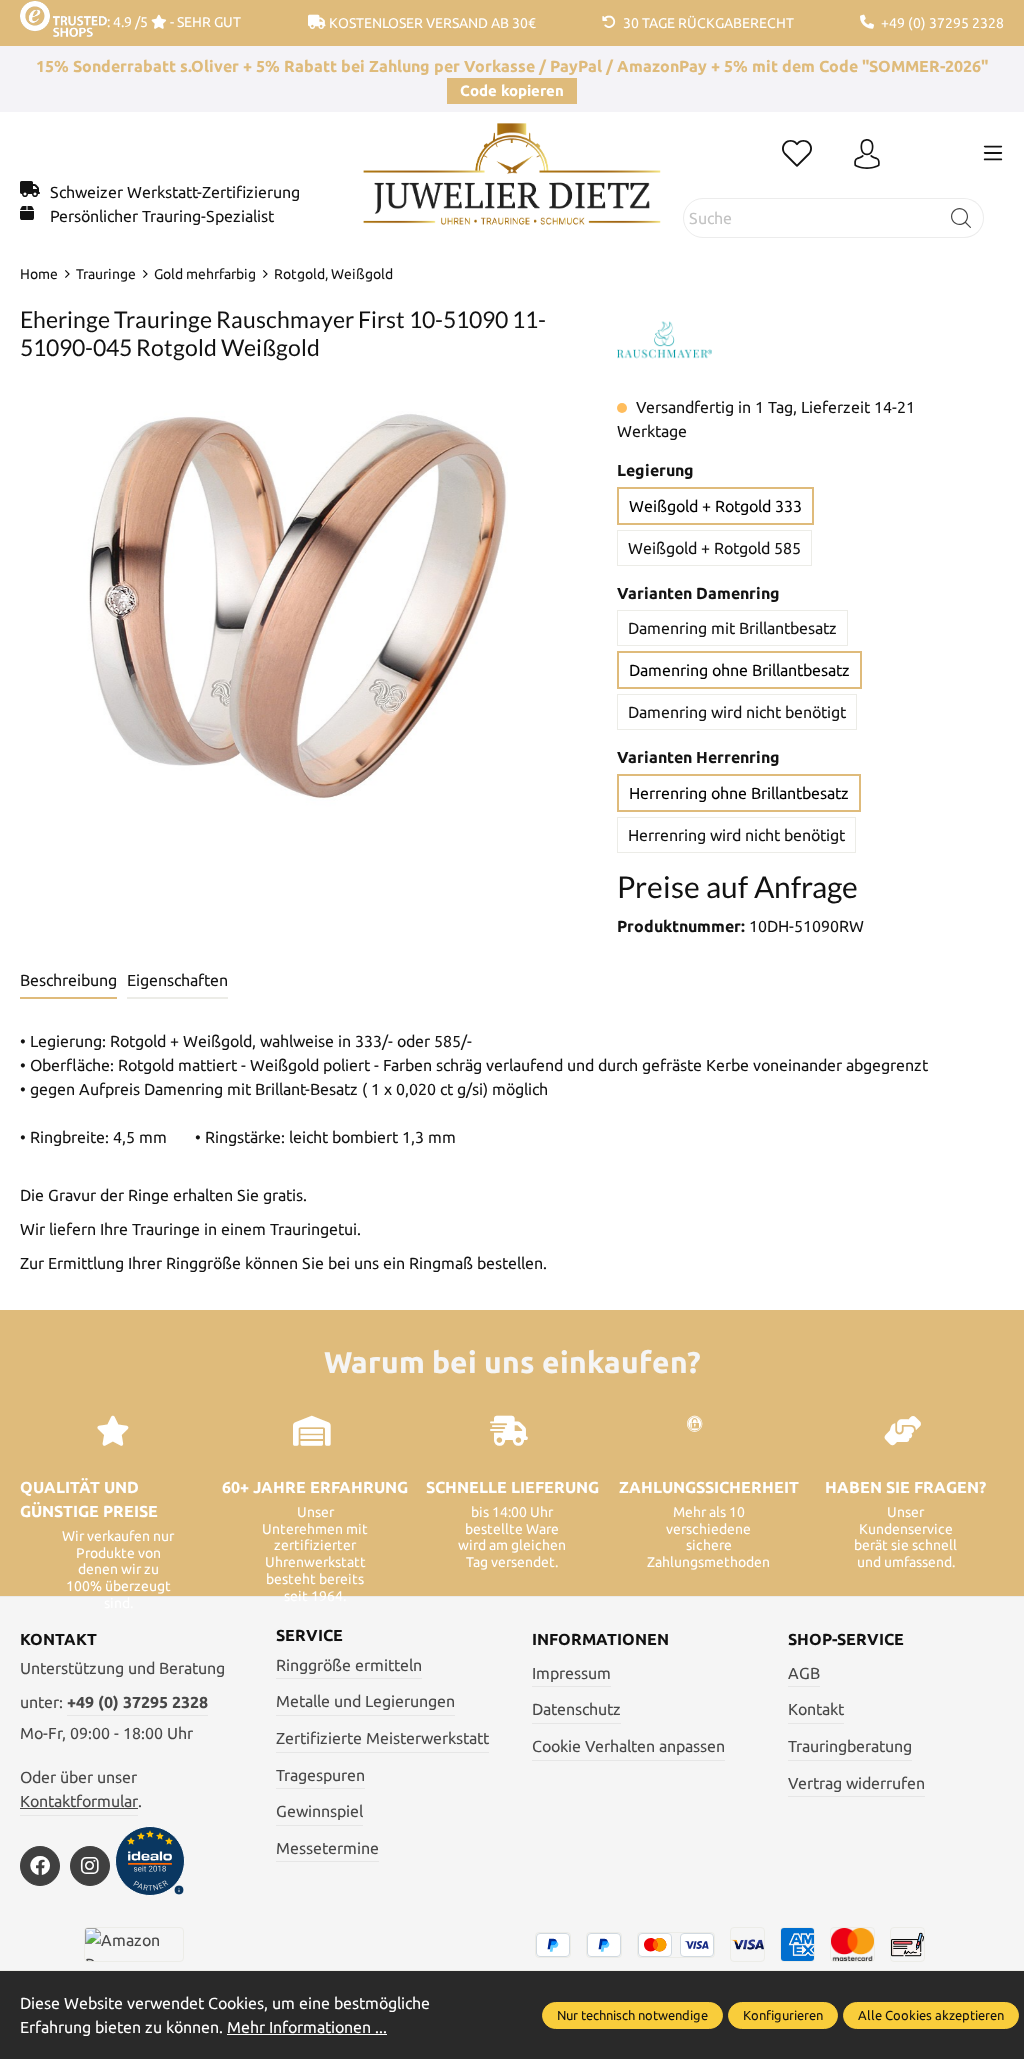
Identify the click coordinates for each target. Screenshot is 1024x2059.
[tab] (68, 981)
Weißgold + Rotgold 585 (714, 548)
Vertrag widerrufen (856, 1783)
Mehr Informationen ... (307, 2027)
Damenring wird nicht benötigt (737, 712)
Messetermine (327, 1848)
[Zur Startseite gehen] (511, 189)
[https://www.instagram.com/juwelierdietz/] (90, 1866)
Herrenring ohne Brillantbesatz (739, 793)
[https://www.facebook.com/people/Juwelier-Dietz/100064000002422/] (40, 1866)
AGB (804, 1673)
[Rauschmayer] (664, 340)
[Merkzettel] (797, 155)
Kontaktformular (79, 1801)
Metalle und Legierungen (365, 1701)
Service (309, 1635)
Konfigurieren (783, 2015)
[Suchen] (961, 218)
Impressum (571, 1673)
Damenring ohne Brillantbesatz (739, 670)
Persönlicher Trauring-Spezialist (162, 216)
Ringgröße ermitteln (349, 1665)
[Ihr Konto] (867, 155)
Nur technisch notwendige (632, 2015)
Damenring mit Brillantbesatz (732, 628)
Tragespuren (320, 1775)
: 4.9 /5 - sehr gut (174, 22)
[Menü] (993, 153)
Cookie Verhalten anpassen (628, 1746)
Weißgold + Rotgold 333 (715, 506)
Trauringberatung (850, 1746)
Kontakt (816, 1709)
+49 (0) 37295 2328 (137, 1702)
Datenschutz (576, 1709)
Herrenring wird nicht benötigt (736, 835)
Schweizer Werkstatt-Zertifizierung (175, 192)
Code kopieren (512, 90)
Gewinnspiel (319, 1811)
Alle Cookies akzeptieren (931, 2015)
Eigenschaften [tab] (177, 980)
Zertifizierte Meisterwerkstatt (382, 1738)
